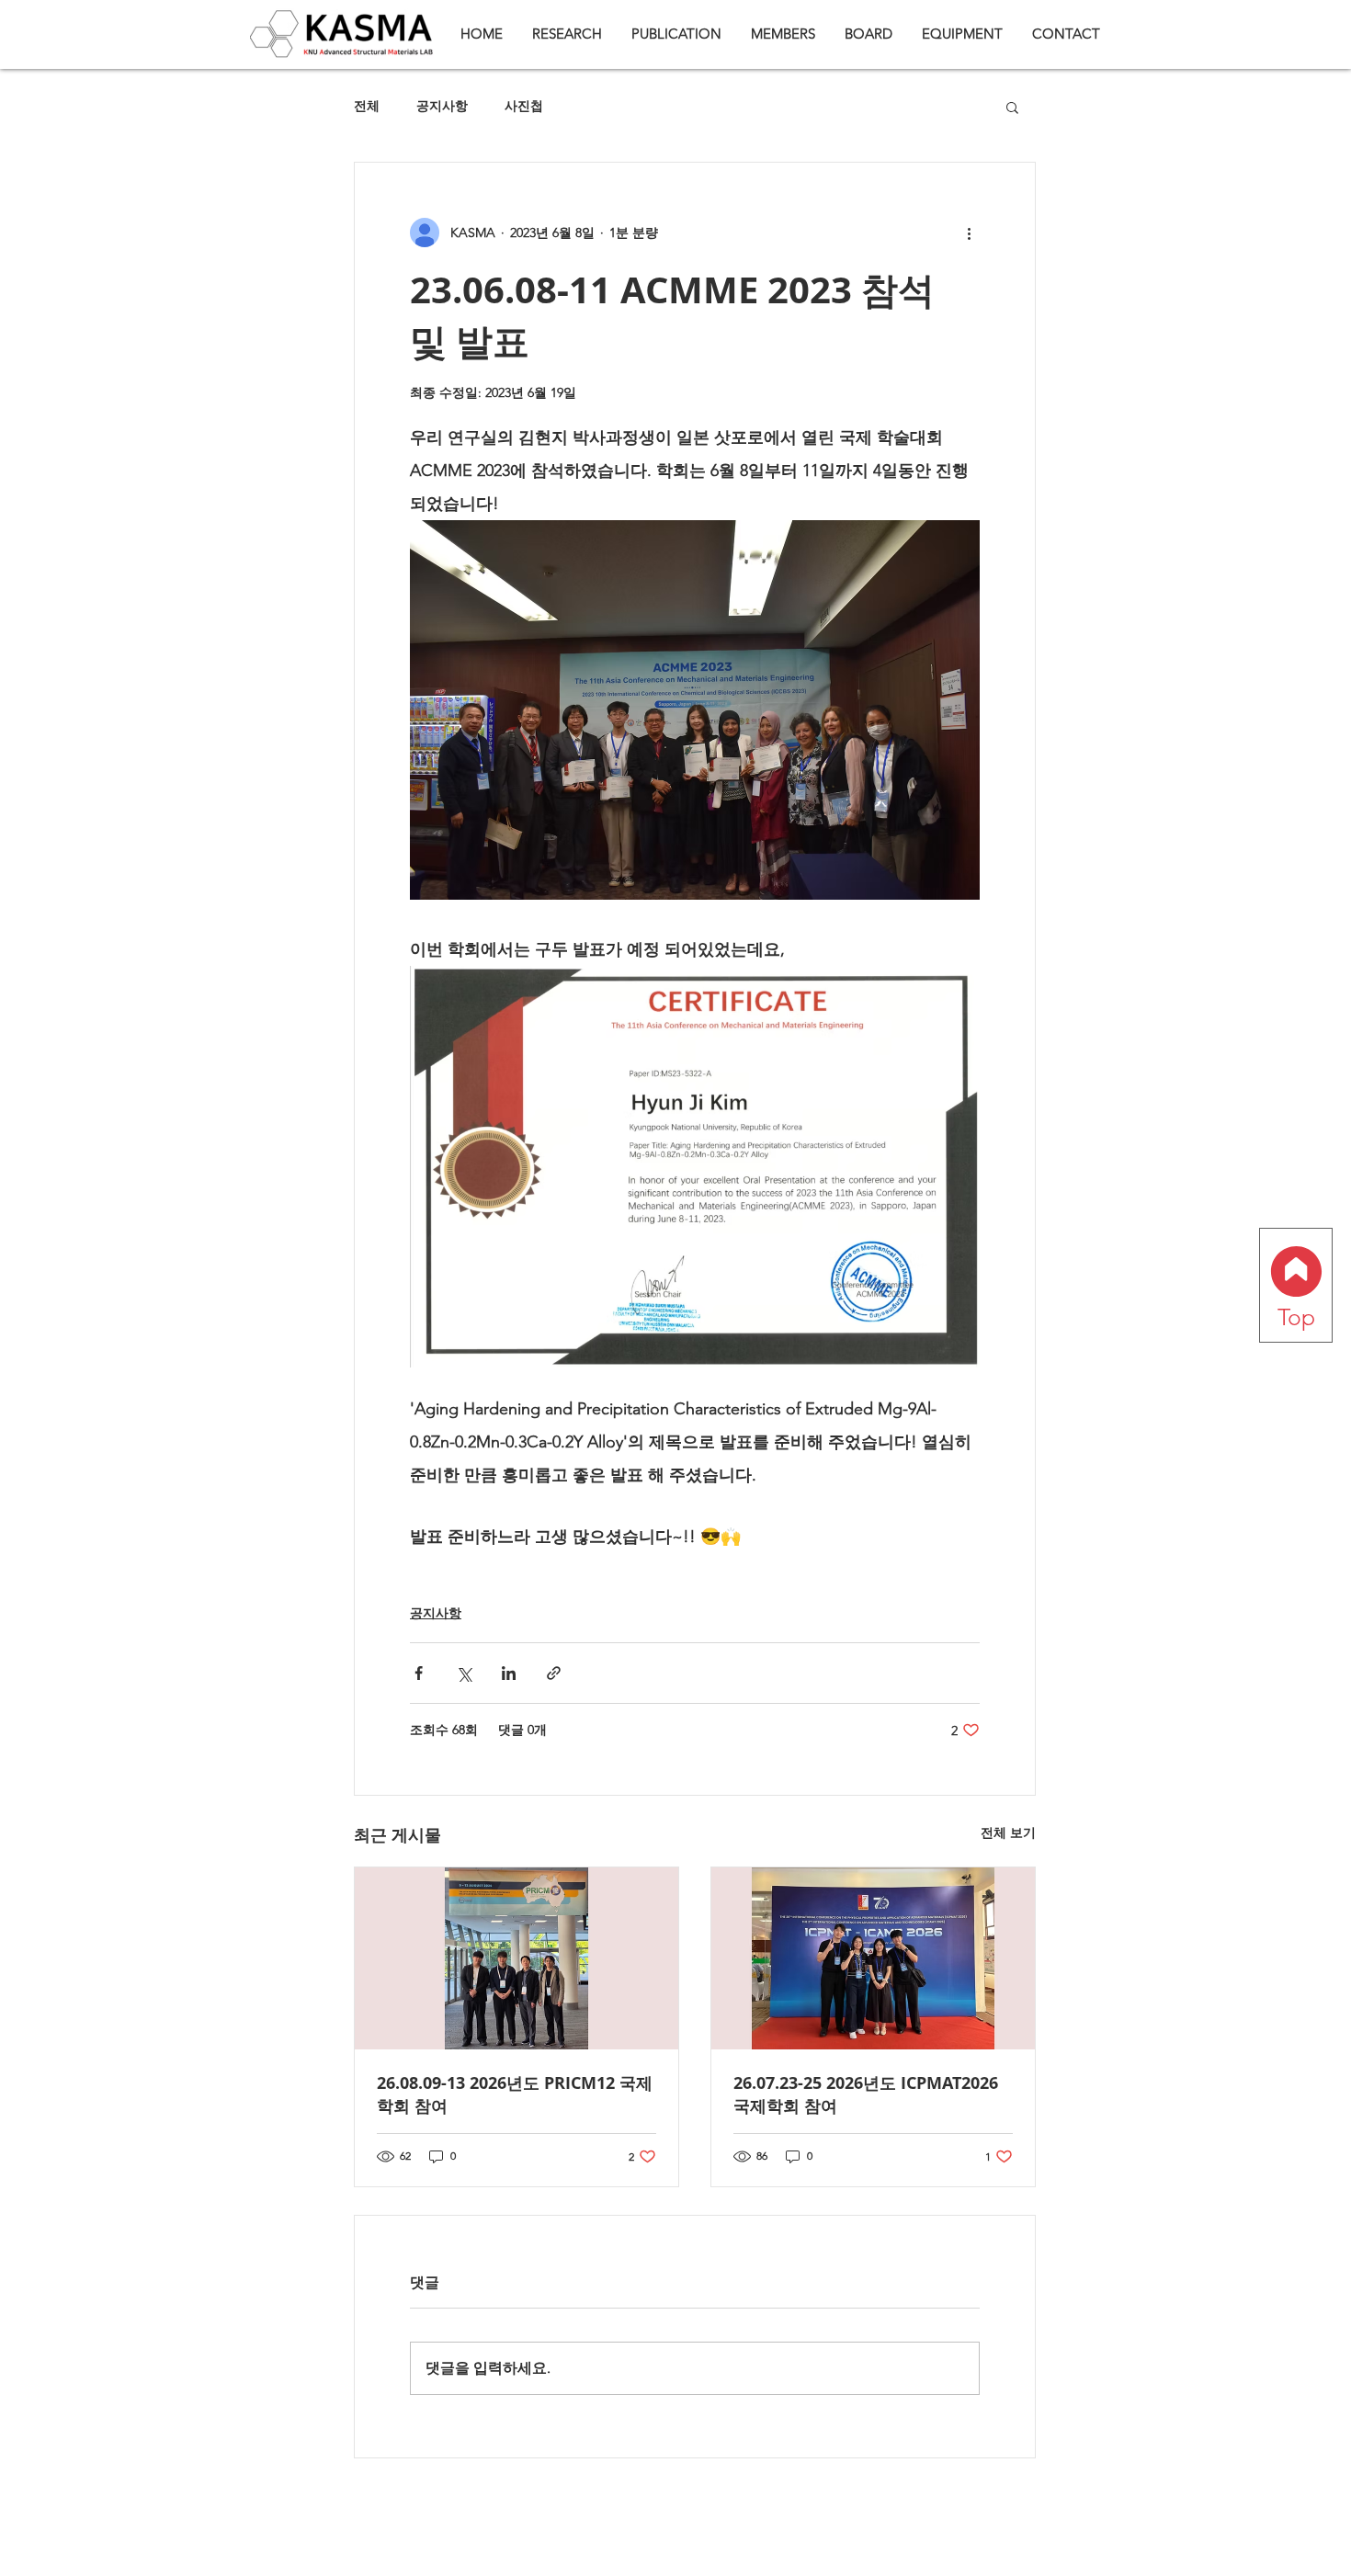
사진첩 (524, 106)
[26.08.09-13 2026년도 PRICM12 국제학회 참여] (517, 1958)
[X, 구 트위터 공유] (464, 1673)
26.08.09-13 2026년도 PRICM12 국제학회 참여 (515, 2094)
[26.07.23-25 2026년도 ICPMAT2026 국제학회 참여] (873, 1958)
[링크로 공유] (554, 1673)
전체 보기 (1008, 1833)
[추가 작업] (969, 233)
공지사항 (442, 106)
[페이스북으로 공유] (419, 1673)
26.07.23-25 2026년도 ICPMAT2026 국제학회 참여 (866, 2094)
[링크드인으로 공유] (509, 1673)
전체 (367, 106)
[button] (1012, 107)
